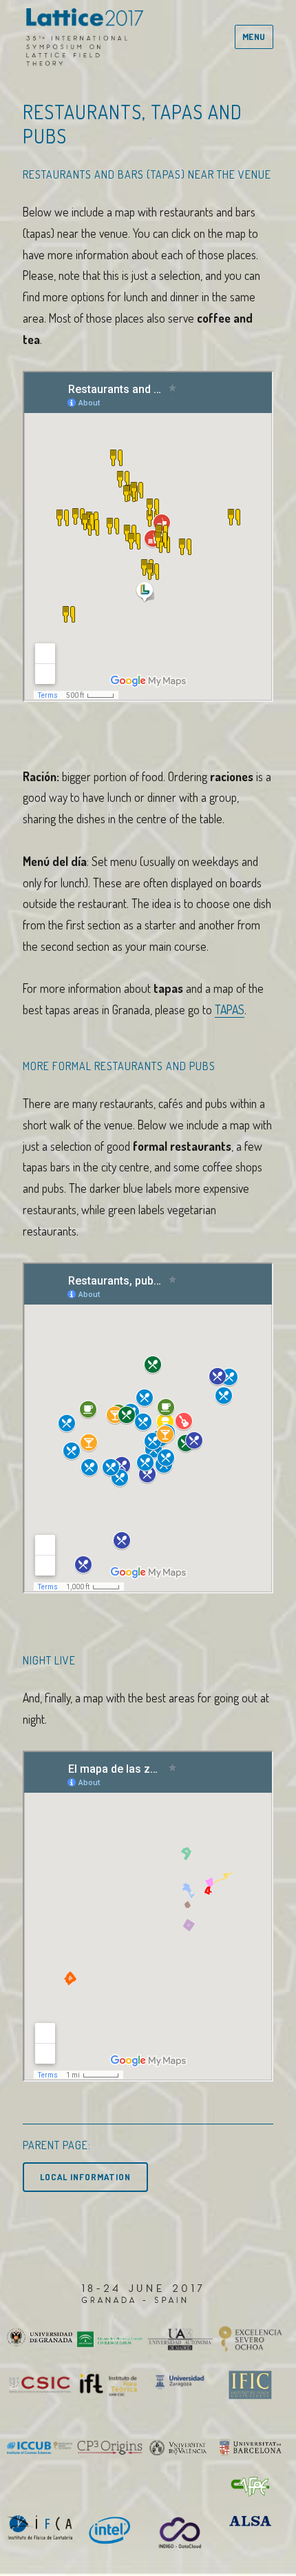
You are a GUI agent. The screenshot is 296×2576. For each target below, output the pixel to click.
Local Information (85, 2177)
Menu (254, 37)
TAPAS (230, 1009)
